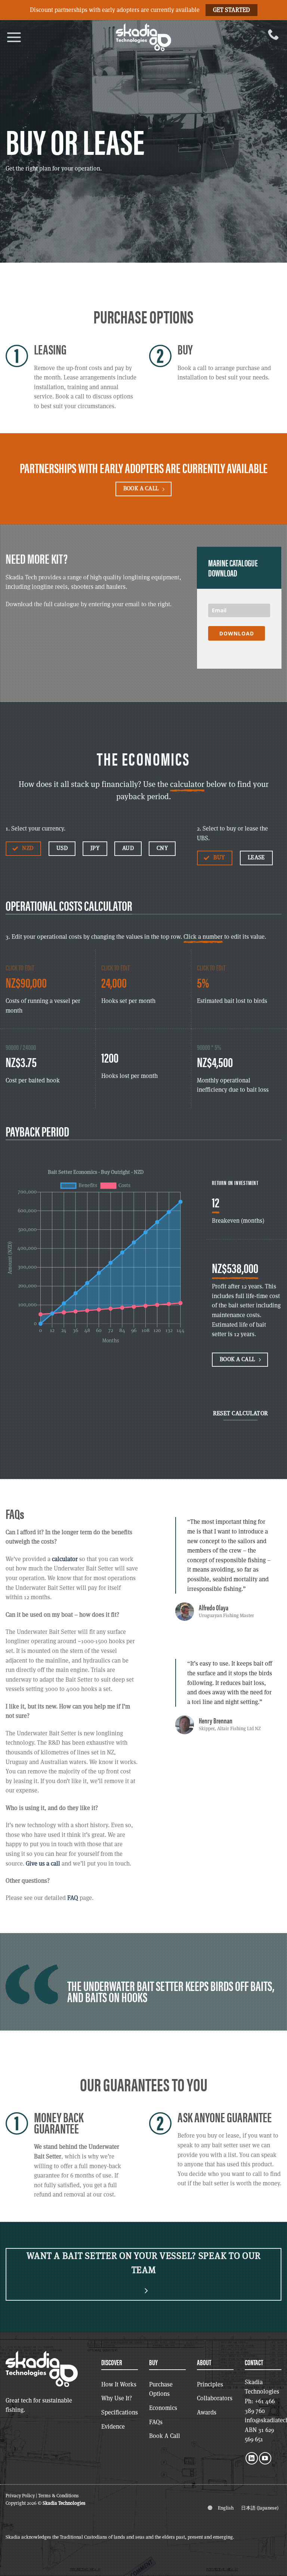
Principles (210, 2384)
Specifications (120, 2412)
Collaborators (215, 2398)
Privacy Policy (20, 2496)
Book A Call (165, 2436)
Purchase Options (161, 2389)
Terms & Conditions (58, 2496)
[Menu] (14, 37)
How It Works (119, 2384)
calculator (65, 1559)
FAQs (156, 2422)
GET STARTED (232, 10)
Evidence (113, 2427)
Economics (163, 2408)
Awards (207, 2412)
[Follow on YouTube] (265, 2458)
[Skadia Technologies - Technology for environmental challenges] (143, 37)
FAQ (73, 1898)
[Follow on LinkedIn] (252, 2458)
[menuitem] (226, 2508)
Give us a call (43, 1864)
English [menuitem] (226, 2508)
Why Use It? (117, 2398)
